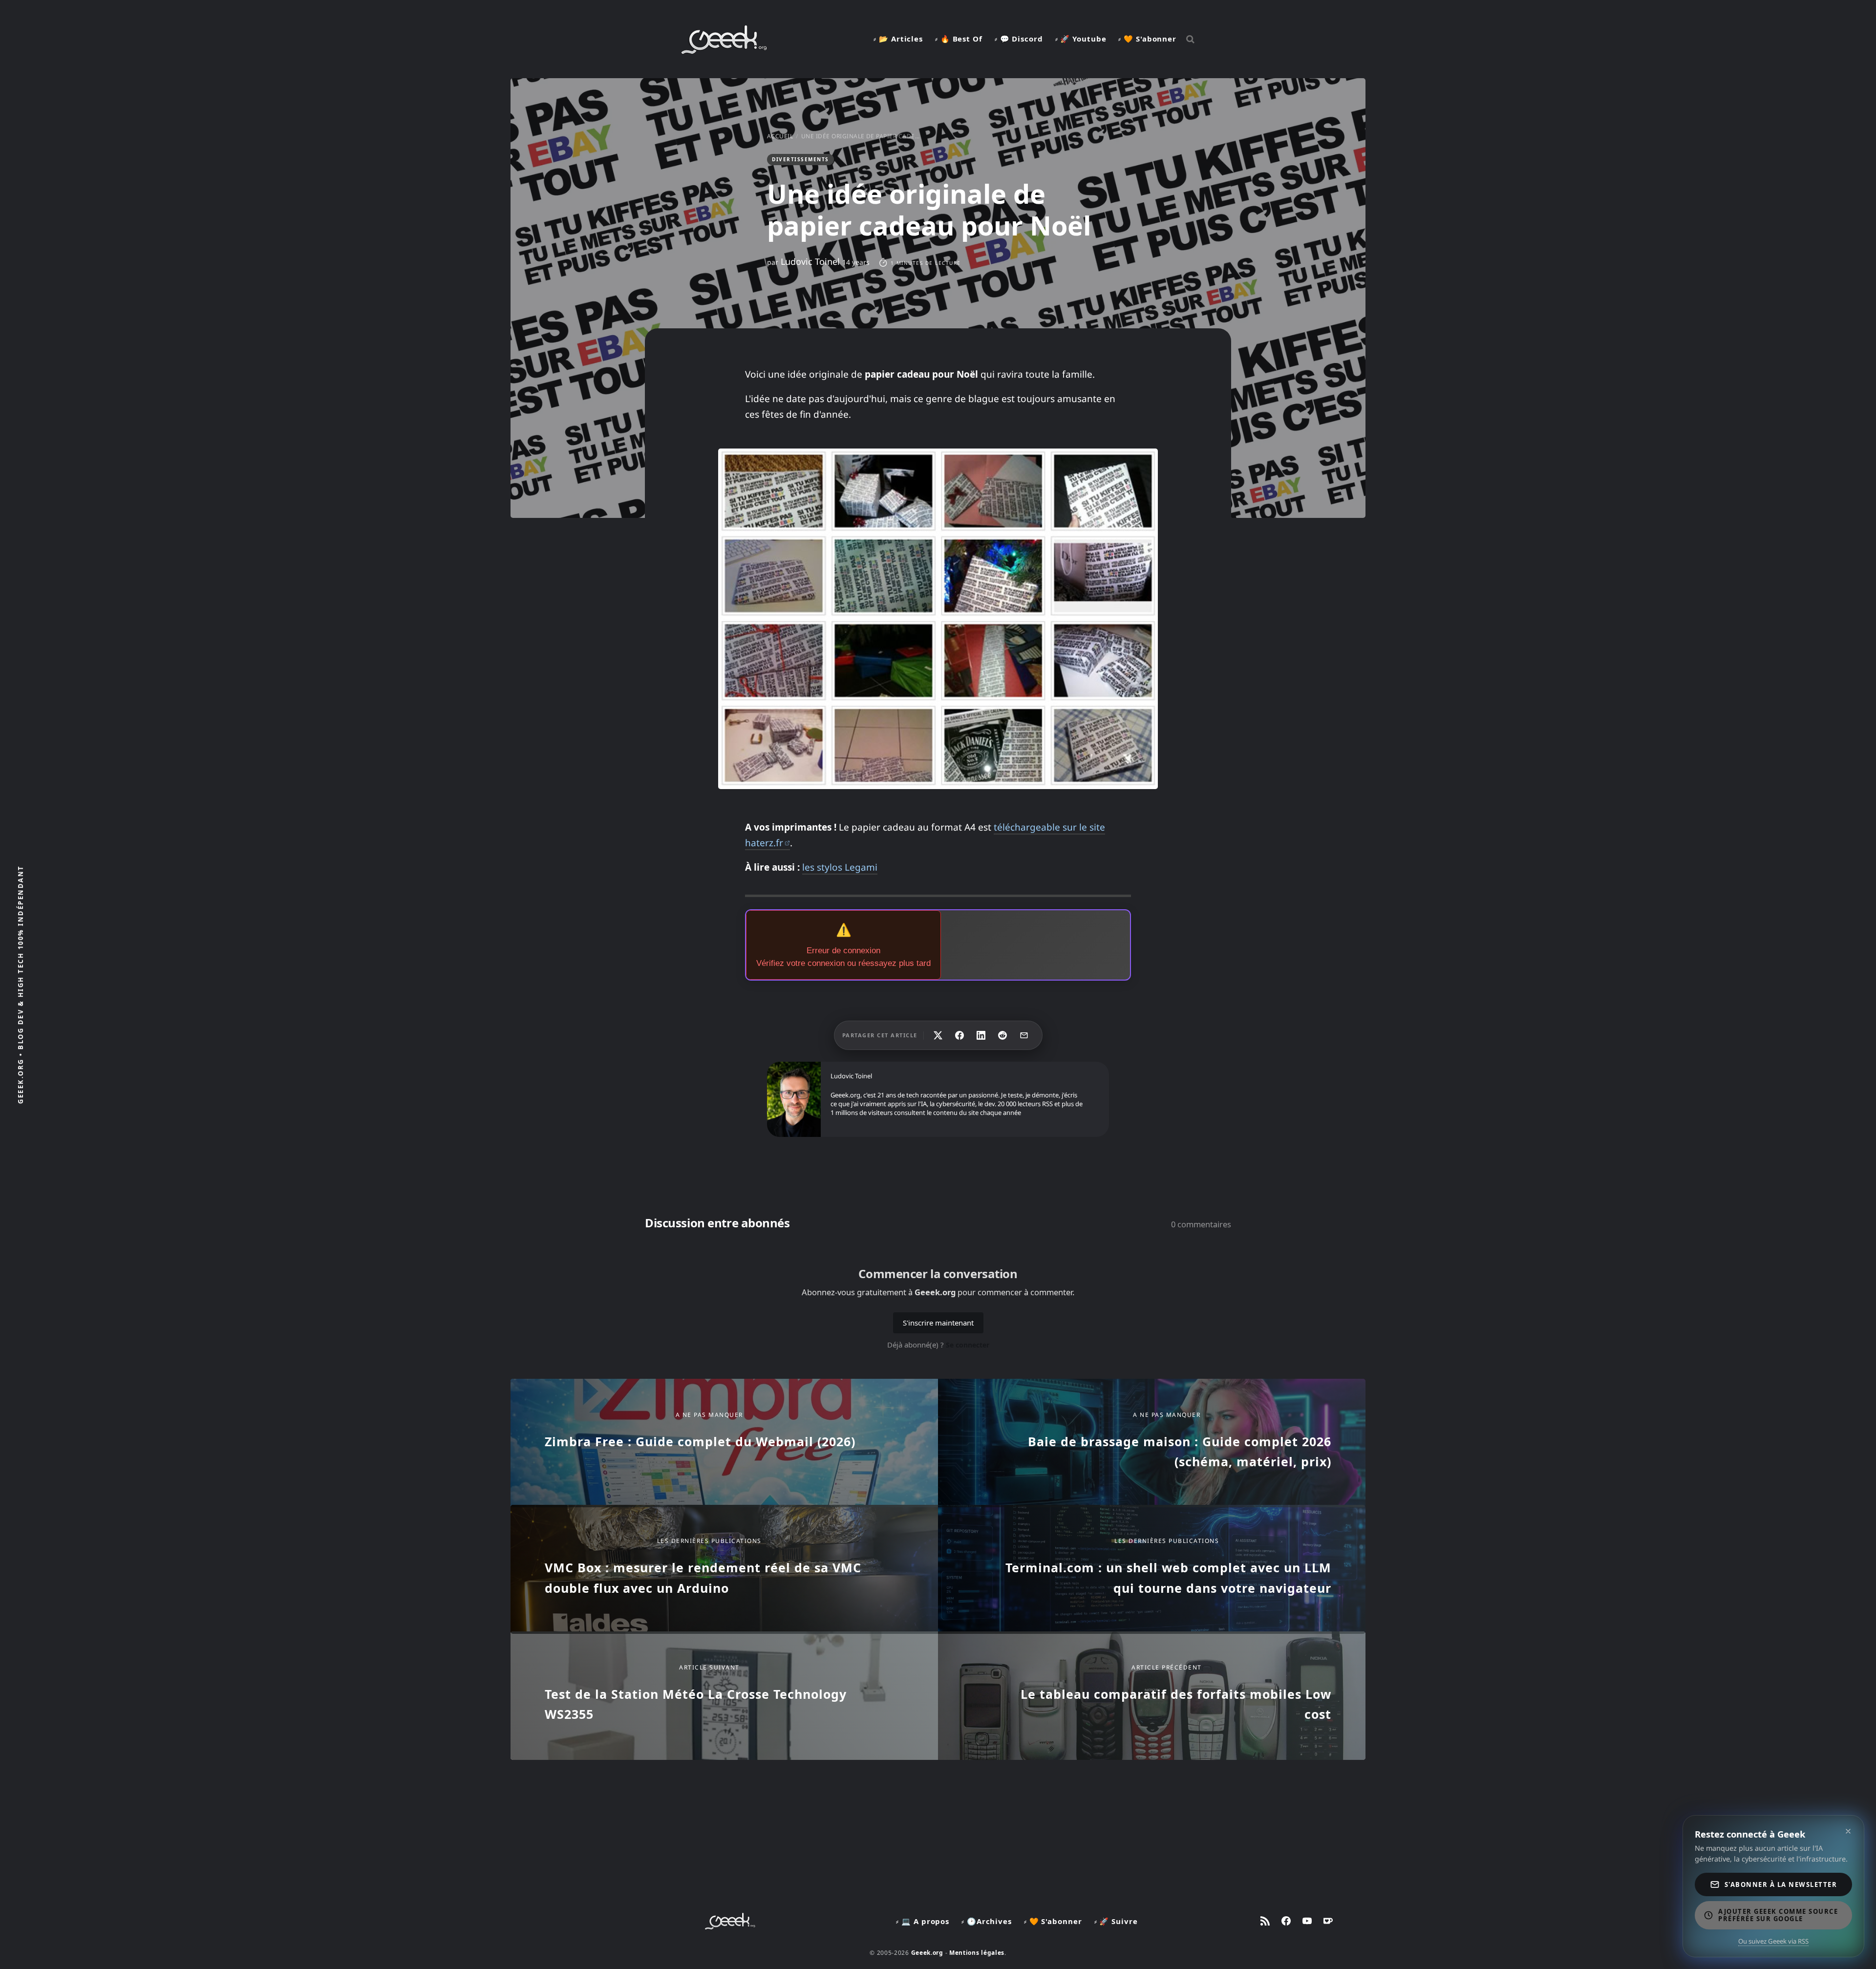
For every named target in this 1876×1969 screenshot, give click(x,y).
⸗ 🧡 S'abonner (1147, 39)
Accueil (780, 136)
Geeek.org (927, 1953)
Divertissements (800, 159)
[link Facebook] (1286, 1921)
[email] (1024, 1035)
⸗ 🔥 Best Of (959, 39)
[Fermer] (1848, 1831)
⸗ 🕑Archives (987, 1921)
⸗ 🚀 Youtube (1081, 39)
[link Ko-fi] (1328, 1921)
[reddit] (1002, 1035)
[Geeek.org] (724, 50)
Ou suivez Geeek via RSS (1773, 1941)
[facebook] (959, 1035)
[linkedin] (981, 1035)
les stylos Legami (840, 867)
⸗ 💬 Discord (1019, 39)
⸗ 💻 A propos (923, 1921)
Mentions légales (977, 1953)
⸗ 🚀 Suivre (1116, 1921)
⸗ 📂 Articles (898, 39)
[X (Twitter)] (938, 1035)
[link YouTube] (1307, 1921)
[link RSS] (1265, 1921)
